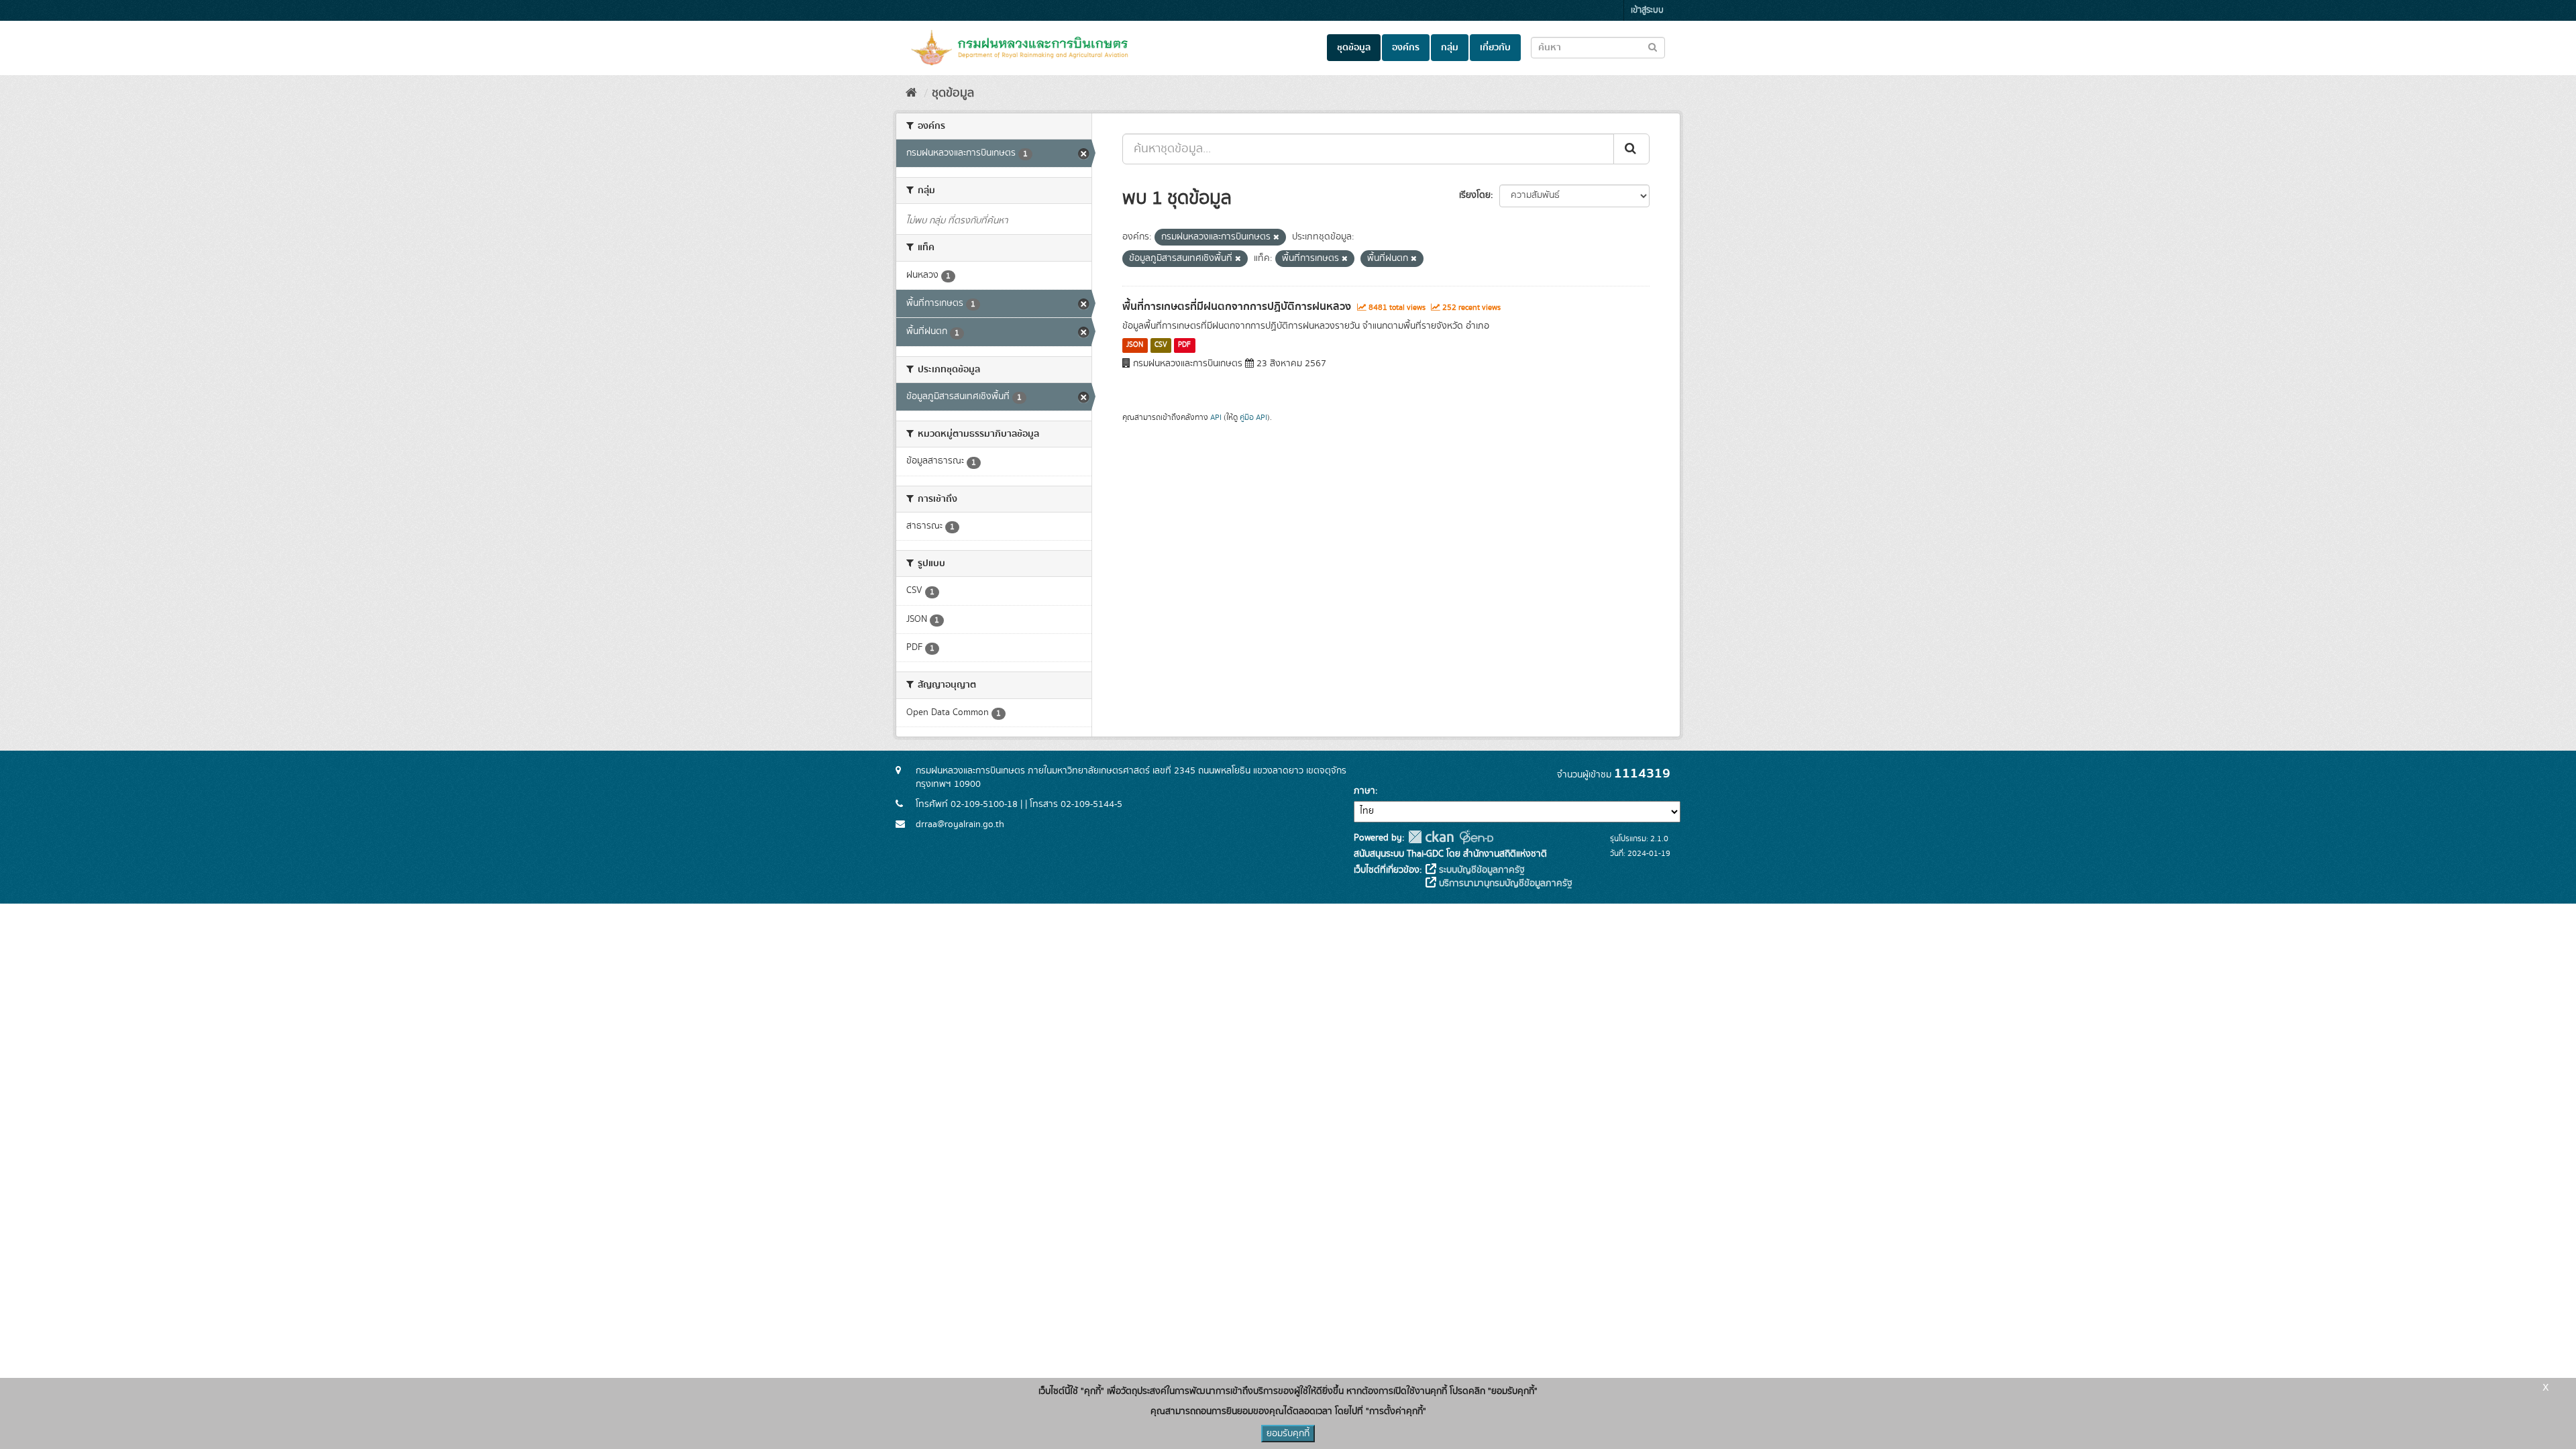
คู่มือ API (1253, 418)
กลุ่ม (1450, 48)
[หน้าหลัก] (911, 93)
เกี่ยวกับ (1495, 48)
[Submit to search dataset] (1653, 47)
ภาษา (1364, 791)
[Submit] (1631, 149)
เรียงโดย (1475, 195)
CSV (1161, 345)
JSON (1135, 345)
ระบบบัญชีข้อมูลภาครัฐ (1481, 870)
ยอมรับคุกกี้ (1288, 1434)
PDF (1184, 345)
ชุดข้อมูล (1354, 48)
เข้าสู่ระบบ (1647, 10)
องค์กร (1406, 48)
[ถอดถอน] (1276, 237)
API (1216, 418)
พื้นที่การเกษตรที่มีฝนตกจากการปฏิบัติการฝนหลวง (1237, 307)
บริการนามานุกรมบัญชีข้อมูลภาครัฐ (1504, 883)
